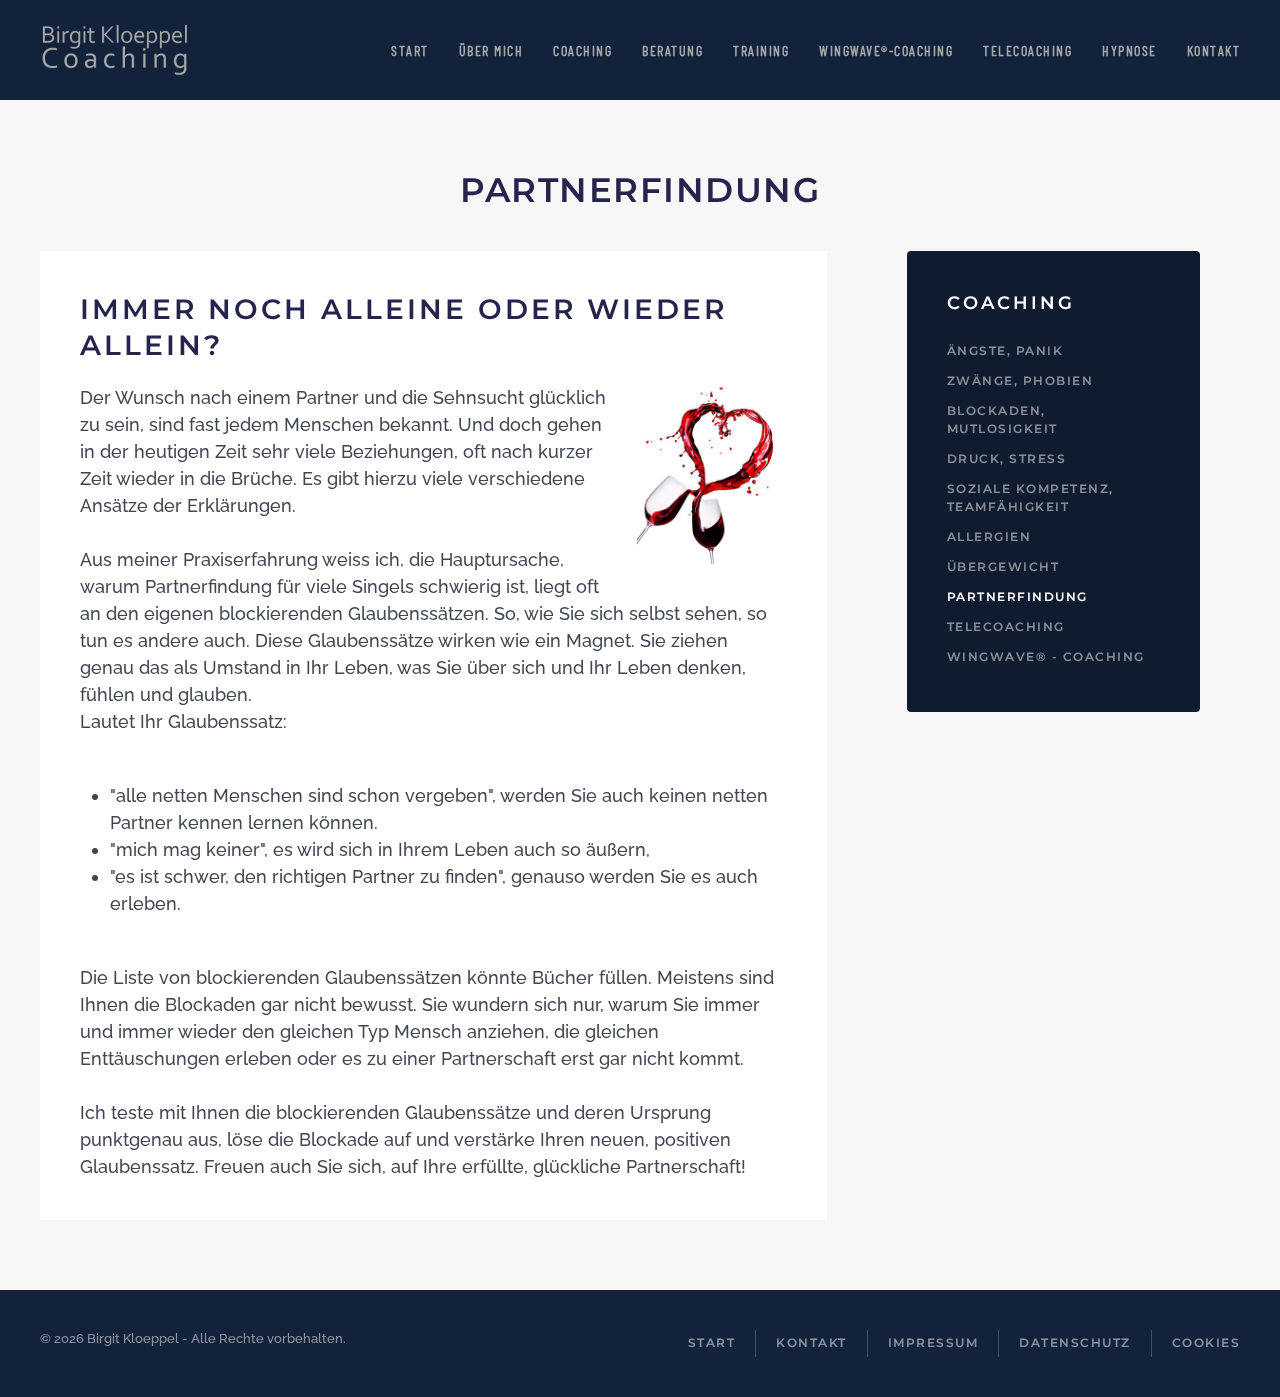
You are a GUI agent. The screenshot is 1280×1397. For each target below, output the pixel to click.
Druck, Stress (1007, 458)
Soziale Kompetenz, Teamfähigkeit (1030, 497)
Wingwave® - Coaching (1046, 656)
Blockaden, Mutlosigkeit (1002, 419)
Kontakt (1214, 50)
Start (410, 50)
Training (761, 50)
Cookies (1206, 1342)
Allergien (989, 536)
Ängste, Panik (1005, 350)
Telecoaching (1027, 50)
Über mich (491, 50)
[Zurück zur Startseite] (115, 50)
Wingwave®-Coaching (886, 50)
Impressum (933, 1342)
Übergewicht (1003, 566)
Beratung (672, 50)
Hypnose (1129, 50)
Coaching (582, 50)
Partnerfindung (1017, 596)
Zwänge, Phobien (1020, 380)
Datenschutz (1075, 1342)
